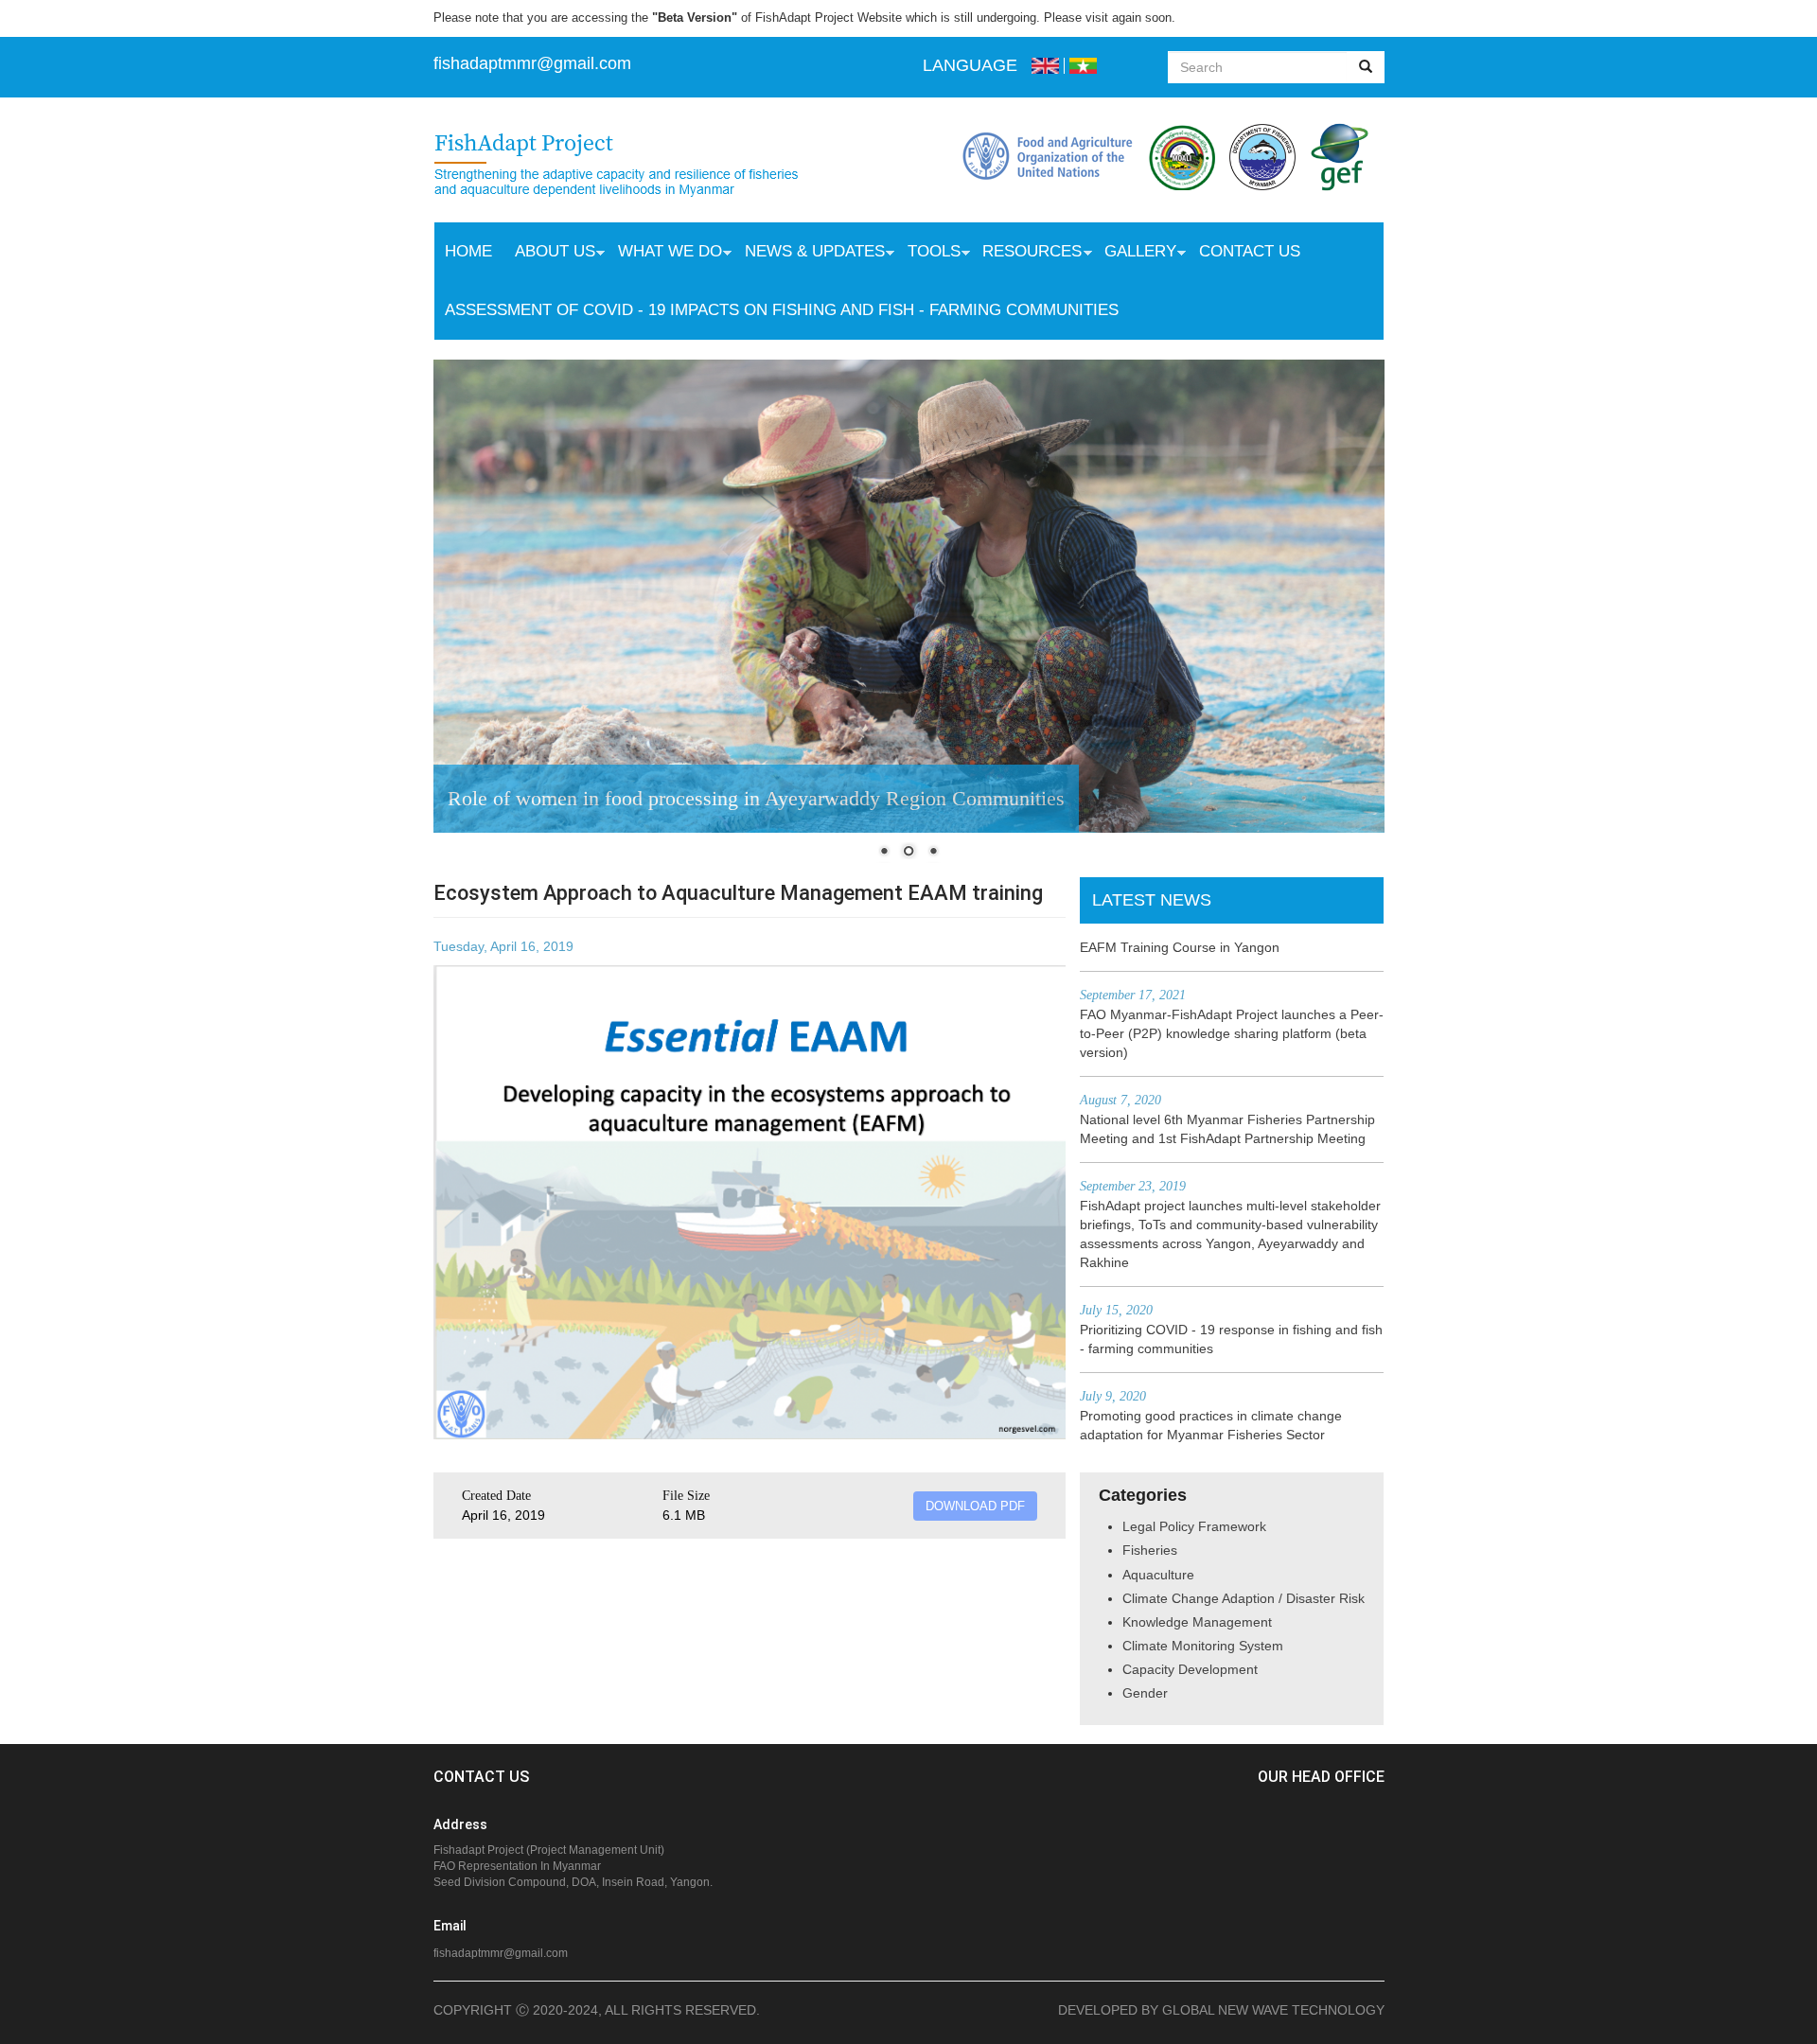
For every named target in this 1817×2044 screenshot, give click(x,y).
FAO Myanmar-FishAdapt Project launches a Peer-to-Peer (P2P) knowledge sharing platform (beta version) (1232, 1033)
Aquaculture (1158, 1575)
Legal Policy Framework (1194, 1526)
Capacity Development (1190, 1669)
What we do (664, 254)
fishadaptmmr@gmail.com (501, 1953)
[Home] (635, 167)
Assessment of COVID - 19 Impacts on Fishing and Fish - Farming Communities (782, 310)
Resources (1026, 254)
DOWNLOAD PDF (975, 1506)
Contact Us (1250, 251)
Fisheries (1150, 1550)
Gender (1145, 1693)
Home (468, 251)
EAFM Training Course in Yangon (1180, 947)
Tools (928, 254)
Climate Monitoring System (1203, 1646)
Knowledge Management (1197, 1622)
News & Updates (809, 254)
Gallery (1135, 254)
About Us (549, 254)
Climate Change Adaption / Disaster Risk (1244, 1598)
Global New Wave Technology (1273, 2010)
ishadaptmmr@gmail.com (535, 63)
